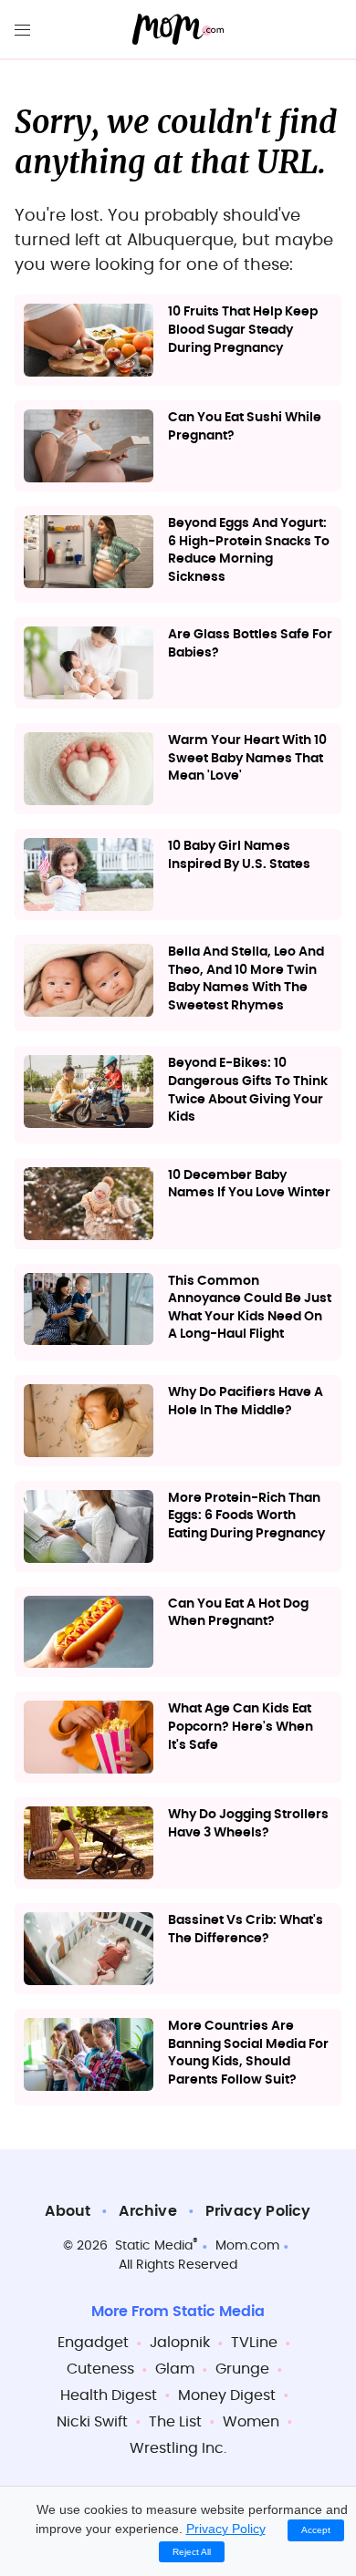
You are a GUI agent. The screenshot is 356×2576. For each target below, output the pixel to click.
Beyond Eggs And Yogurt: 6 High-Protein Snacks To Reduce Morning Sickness (249, 550)
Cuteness (100, 2369)
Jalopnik (180, 2343)
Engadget (93, 2343)
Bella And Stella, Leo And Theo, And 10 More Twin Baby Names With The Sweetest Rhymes (246, 979)
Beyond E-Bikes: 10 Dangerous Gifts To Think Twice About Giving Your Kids (248, 1090)
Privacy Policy (258, 2211)
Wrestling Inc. (178, 2448)
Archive (147, 2211)
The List (175, 2422)
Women (251, 2422)
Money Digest (227, 2395)
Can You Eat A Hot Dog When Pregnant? (238, 1613)
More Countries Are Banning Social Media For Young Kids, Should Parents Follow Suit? (248, 2053)
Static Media (154, 2246)
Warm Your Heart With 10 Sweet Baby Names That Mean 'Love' (247, 758)
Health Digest (109, 2395)
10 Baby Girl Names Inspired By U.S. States (239, 855)
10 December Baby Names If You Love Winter (249, 1185)
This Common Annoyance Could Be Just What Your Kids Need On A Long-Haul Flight (250, 1308)
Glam (175, 2369)
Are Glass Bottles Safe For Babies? (250, 644)
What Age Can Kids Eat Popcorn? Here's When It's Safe (241, 1727)
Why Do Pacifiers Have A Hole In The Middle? (246, 1402)
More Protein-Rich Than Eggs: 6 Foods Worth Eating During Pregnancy (246, 1516)
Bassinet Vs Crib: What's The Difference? (246, 1929)
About (68, 2211)
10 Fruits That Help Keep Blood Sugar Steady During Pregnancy (243, 330)
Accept (316, 2530)
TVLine (254, 2343)
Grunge (242, 2369)
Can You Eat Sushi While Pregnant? (245, 427)
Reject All (192, 2552)
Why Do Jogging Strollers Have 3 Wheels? (248, 1824)
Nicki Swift (92, 2422)
